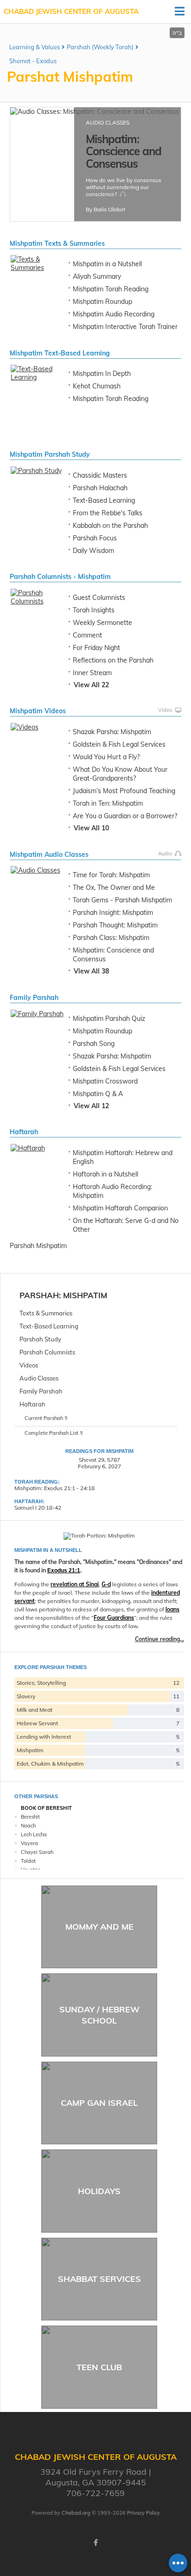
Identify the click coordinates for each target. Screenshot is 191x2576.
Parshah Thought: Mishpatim (115, 925)
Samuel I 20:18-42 (38, 1508)
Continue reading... (159, 1639)
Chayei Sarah (37, 1852)
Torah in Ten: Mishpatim (108, 803)
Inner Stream (92, 673)
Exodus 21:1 (64, 1571)
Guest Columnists (99, 598)
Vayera (29, 1843)
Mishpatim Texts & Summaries (57, 243)
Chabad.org (76, 2513)
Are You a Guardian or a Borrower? (125, 816)
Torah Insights (94, 610)
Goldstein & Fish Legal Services (119, 744)
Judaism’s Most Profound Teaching (124, 791)
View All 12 (91, 1106)
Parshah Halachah (100, 488)
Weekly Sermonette (102, 623)
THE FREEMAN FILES (113, 122)
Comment (87, 635)
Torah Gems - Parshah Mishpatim (122, 900)
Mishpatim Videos (38, 711)
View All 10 (91, 828)
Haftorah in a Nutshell (105, 1174)
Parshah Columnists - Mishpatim (60, 577)
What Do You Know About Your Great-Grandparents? (120, 774)
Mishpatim (85, 1295)
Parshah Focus (95, 538)
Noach (28, 1826)
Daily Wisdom (93, 551)
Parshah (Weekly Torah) (100, 47)
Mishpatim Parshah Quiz (109, 1019)
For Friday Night (96, 648)
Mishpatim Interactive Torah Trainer (125, 327)
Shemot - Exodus (33, 61)
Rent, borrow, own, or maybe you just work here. (123, 171)
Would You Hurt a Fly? (106, 757)
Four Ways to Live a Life (119, 145)
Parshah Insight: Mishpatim (113, 913)
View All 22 (91, 685)
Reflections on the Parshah (113, 660)
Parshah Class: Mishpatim (111, 938)
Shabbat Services (99, 2279)
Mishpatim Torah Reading (111, 289)
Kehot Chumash (97, 386)
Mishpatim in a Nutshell (107, 264)
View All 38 (91, 971)
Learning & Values (35, 47)
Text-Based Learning (104, 500)
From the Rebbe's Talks (108, 513)
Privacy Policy (143, 2513)
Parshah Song (94, 1044)
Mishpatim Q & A (98, 1094)
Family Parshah (34, 998)
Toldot (28, 1861)
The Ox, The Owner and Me (114, 887)
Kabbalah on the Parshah (110, 526)
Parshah (39, 1295)
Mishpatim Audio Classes (49, 854)
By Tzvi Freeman (107, 206)
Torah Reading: (37, 1482)
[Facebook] (95, 2543)
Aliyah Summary (97, 276)
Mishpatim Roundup (102, 302)
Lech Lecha (34, 1834)
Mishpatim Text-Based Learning (60, 353)
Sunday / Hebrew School (99, 2015)
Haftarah (24, 1132)
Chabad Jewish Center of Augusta (71, 11)
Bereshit (30, 1817)
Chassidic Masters (100, 475)
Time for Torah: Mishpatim (111, 875)
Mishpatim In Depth (102, 374)
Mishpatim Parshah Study (50, 454)
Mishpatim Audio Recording (114, 314)
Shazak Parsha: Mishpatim (112, 732)
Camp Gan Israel (99, 2103)
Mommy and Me (99, 1927)
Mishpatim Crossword (105, 1081)
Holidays (99, 2191)
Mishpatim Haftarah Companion (120, 1208)
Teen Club (99, 2367)
